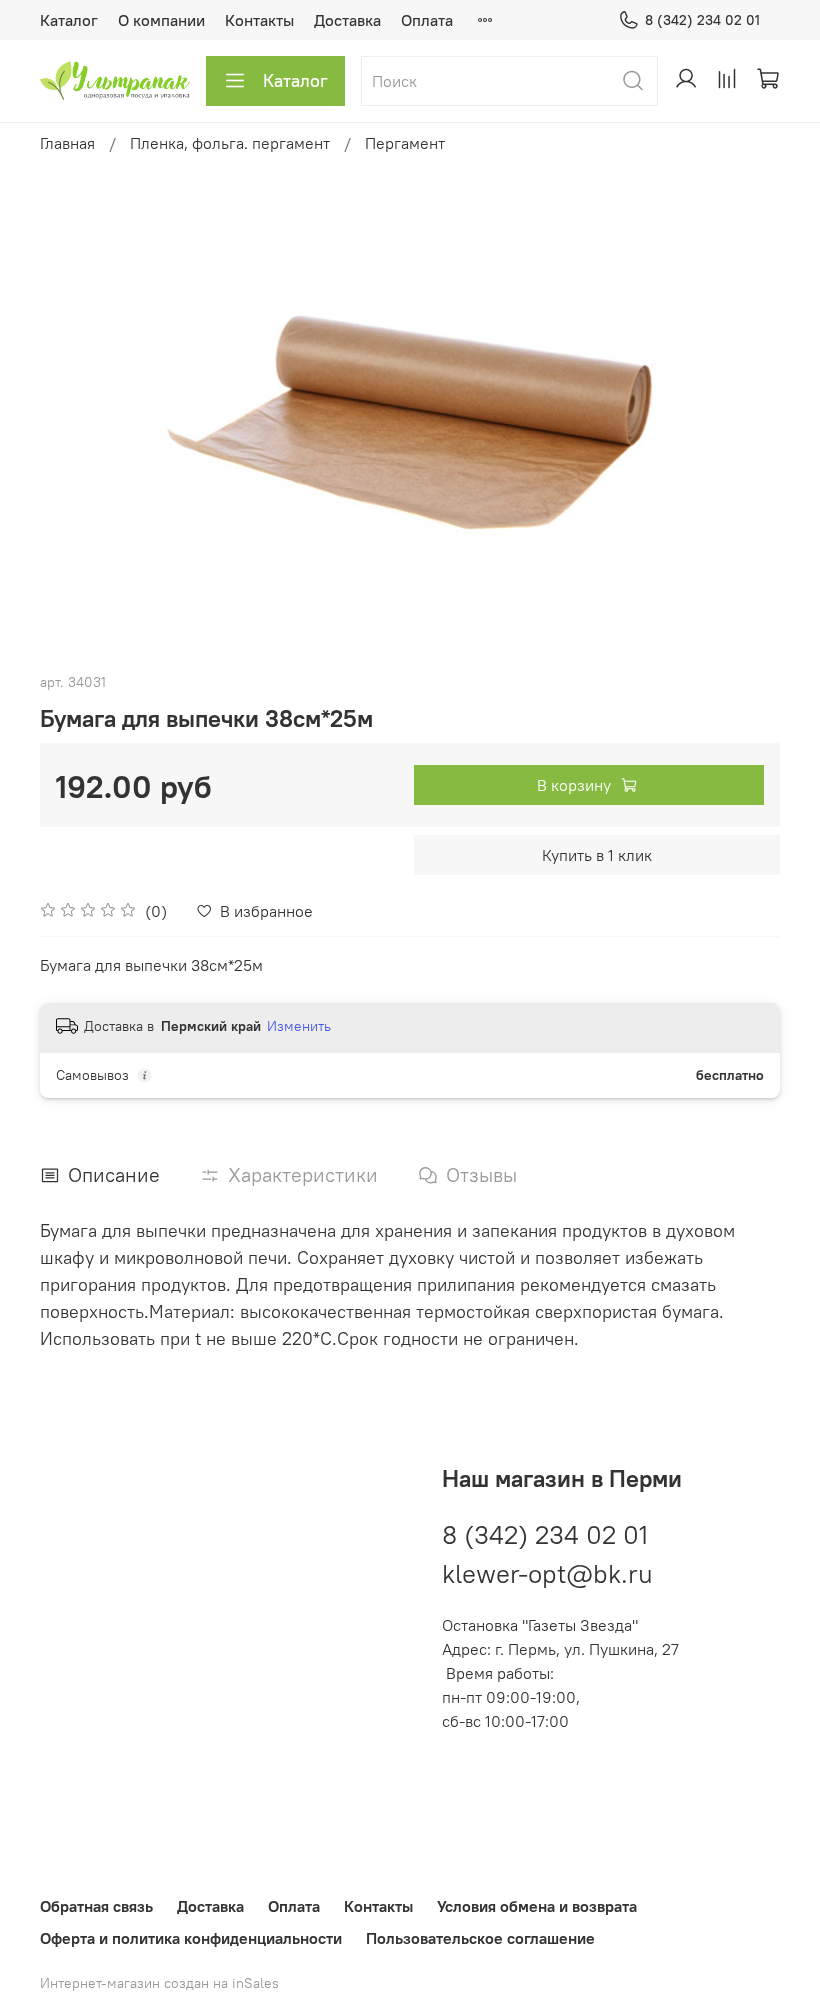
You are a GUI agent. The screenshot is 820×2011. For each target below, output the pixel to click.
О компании (161, 20)
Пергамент (405, 143)
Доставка (347, 20)
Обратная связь (96, 1906)
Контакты (259, 20)
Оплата (427, 20)
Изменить (299, 1026)
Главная (67, 143)
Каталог (69, 20)
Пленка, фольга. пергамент (230, 143)
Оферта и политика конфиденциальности (191, 1938)
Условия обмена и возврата (537, 1906)
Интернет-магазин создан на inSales (159, 1983)
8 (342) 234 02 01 (702, 20)
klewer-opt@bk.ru (547, 1573)
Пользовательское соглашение (480, 1938)
